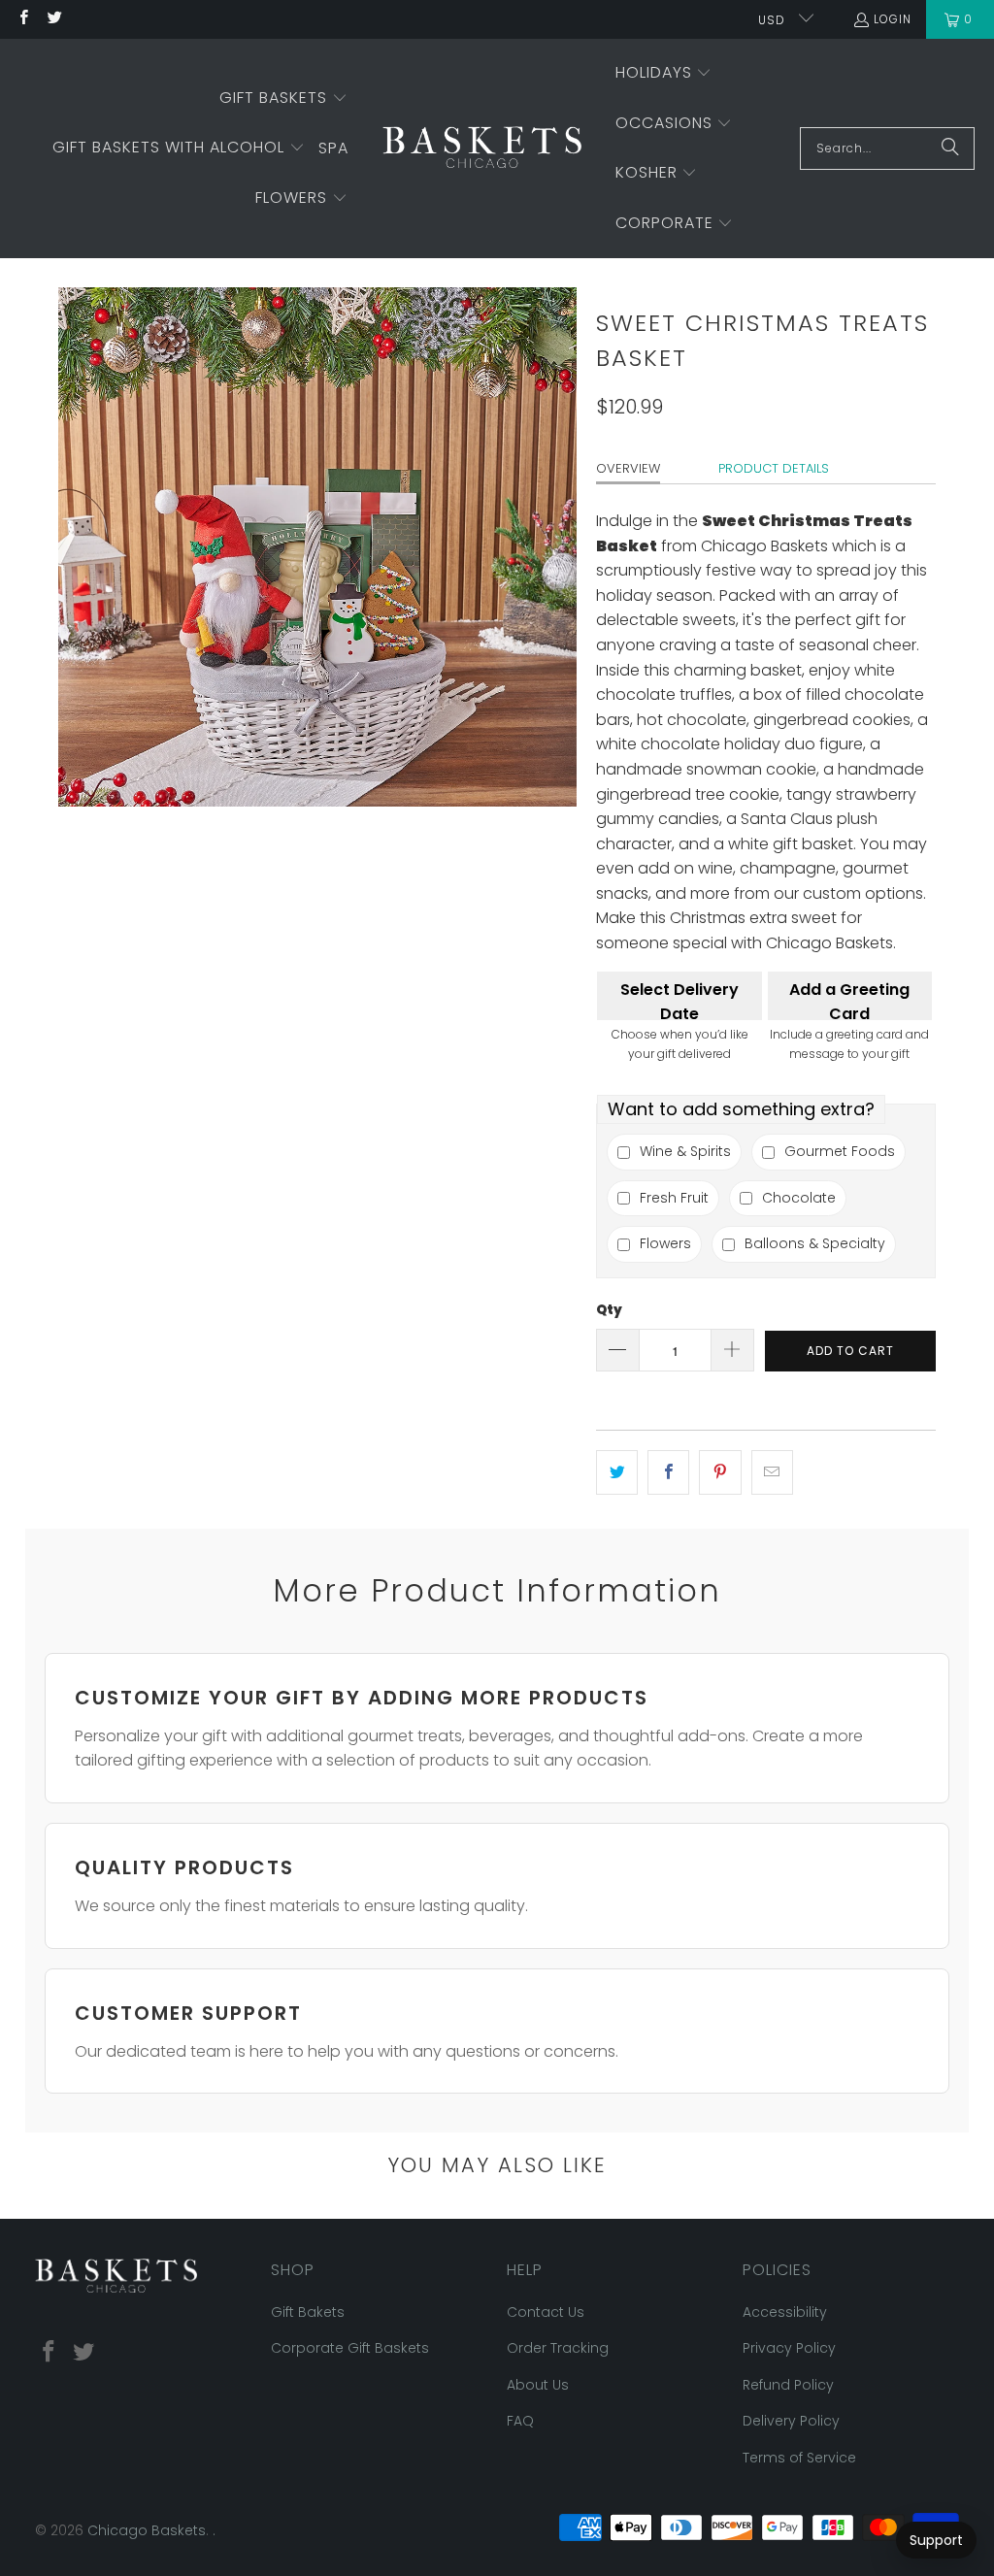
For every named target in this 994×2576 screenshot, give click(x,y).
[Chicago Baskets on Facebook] (23, 19)
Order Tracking (558, 2348)
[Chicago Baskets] (482, 149)
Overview (628, 468)
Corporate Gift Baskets (350, 2348)
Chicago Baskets (147, 2530)
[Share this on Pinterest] (720, 1472)
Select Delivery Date (679, 999)
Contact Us (546, 2312)
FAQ (520, 2421)
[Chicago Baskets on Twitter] (53, 19)
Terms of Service (799, 2458)
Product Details (774, 468)
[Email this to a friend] (772, 1472)
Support (936, 2540)
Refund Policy (788, 2385)
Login (893, 19)
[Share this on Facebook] (668, 1472)
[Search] (950, 149)
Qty (609, 1310)
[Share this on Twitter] (617, 1472)
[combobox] (887, 149)
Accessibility (785, 2312)
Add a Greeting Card (849, 999)
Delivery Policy (791, 2421)
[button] (283, 99)
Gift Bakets (308, 2312)
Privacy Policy (789, 2348)
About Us (538, 2385)
